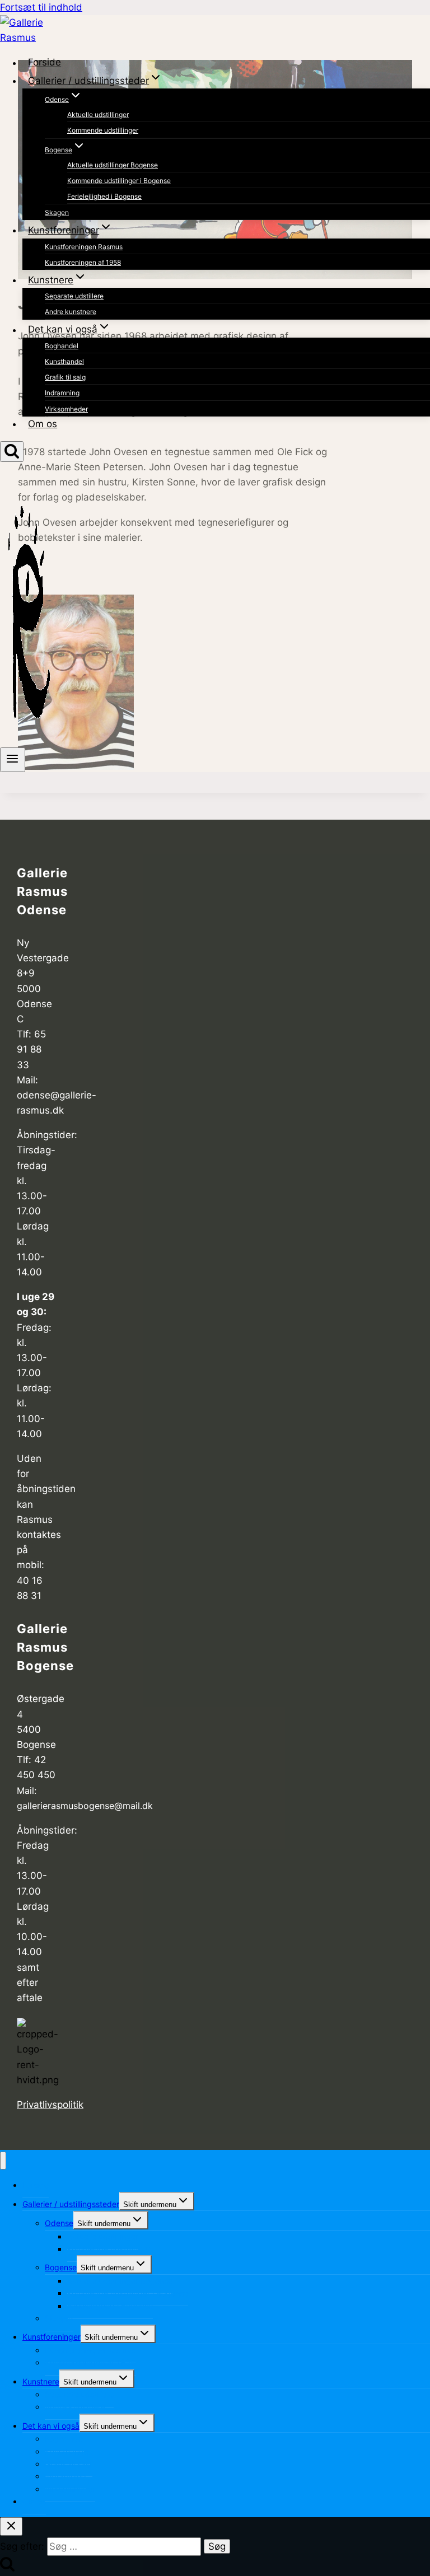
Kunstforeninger (52, 2337)
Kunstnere (41, 2381)
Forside (45, 63)
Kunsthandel (64, 361)
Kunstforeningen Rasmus (84, 247)
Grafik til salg (65, 377)
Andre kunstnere (71, 312)
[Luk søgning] (11, 2526)
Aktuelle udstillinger (98, 114)
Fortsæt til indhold (41, 7)
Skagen (57, 212)
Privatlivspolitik (50, 2105)
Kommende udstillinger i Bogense (119, 181)
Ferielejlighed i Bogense (104, 196)
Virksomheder (66, 409)
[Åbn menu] (13, 760)
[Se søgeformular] (12, 452)
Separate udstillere (74, 296)
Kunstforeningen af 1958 (83, 262)
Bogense (61, 2267)
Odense (59, 2223)
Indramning (62, 393)
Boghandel (62, 346)
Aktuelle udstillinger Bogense (113, 165)
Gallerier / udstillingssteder (71, 2204)
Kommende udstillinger (103, 130)
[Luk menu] (3, 2161)
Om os (43, 424)
